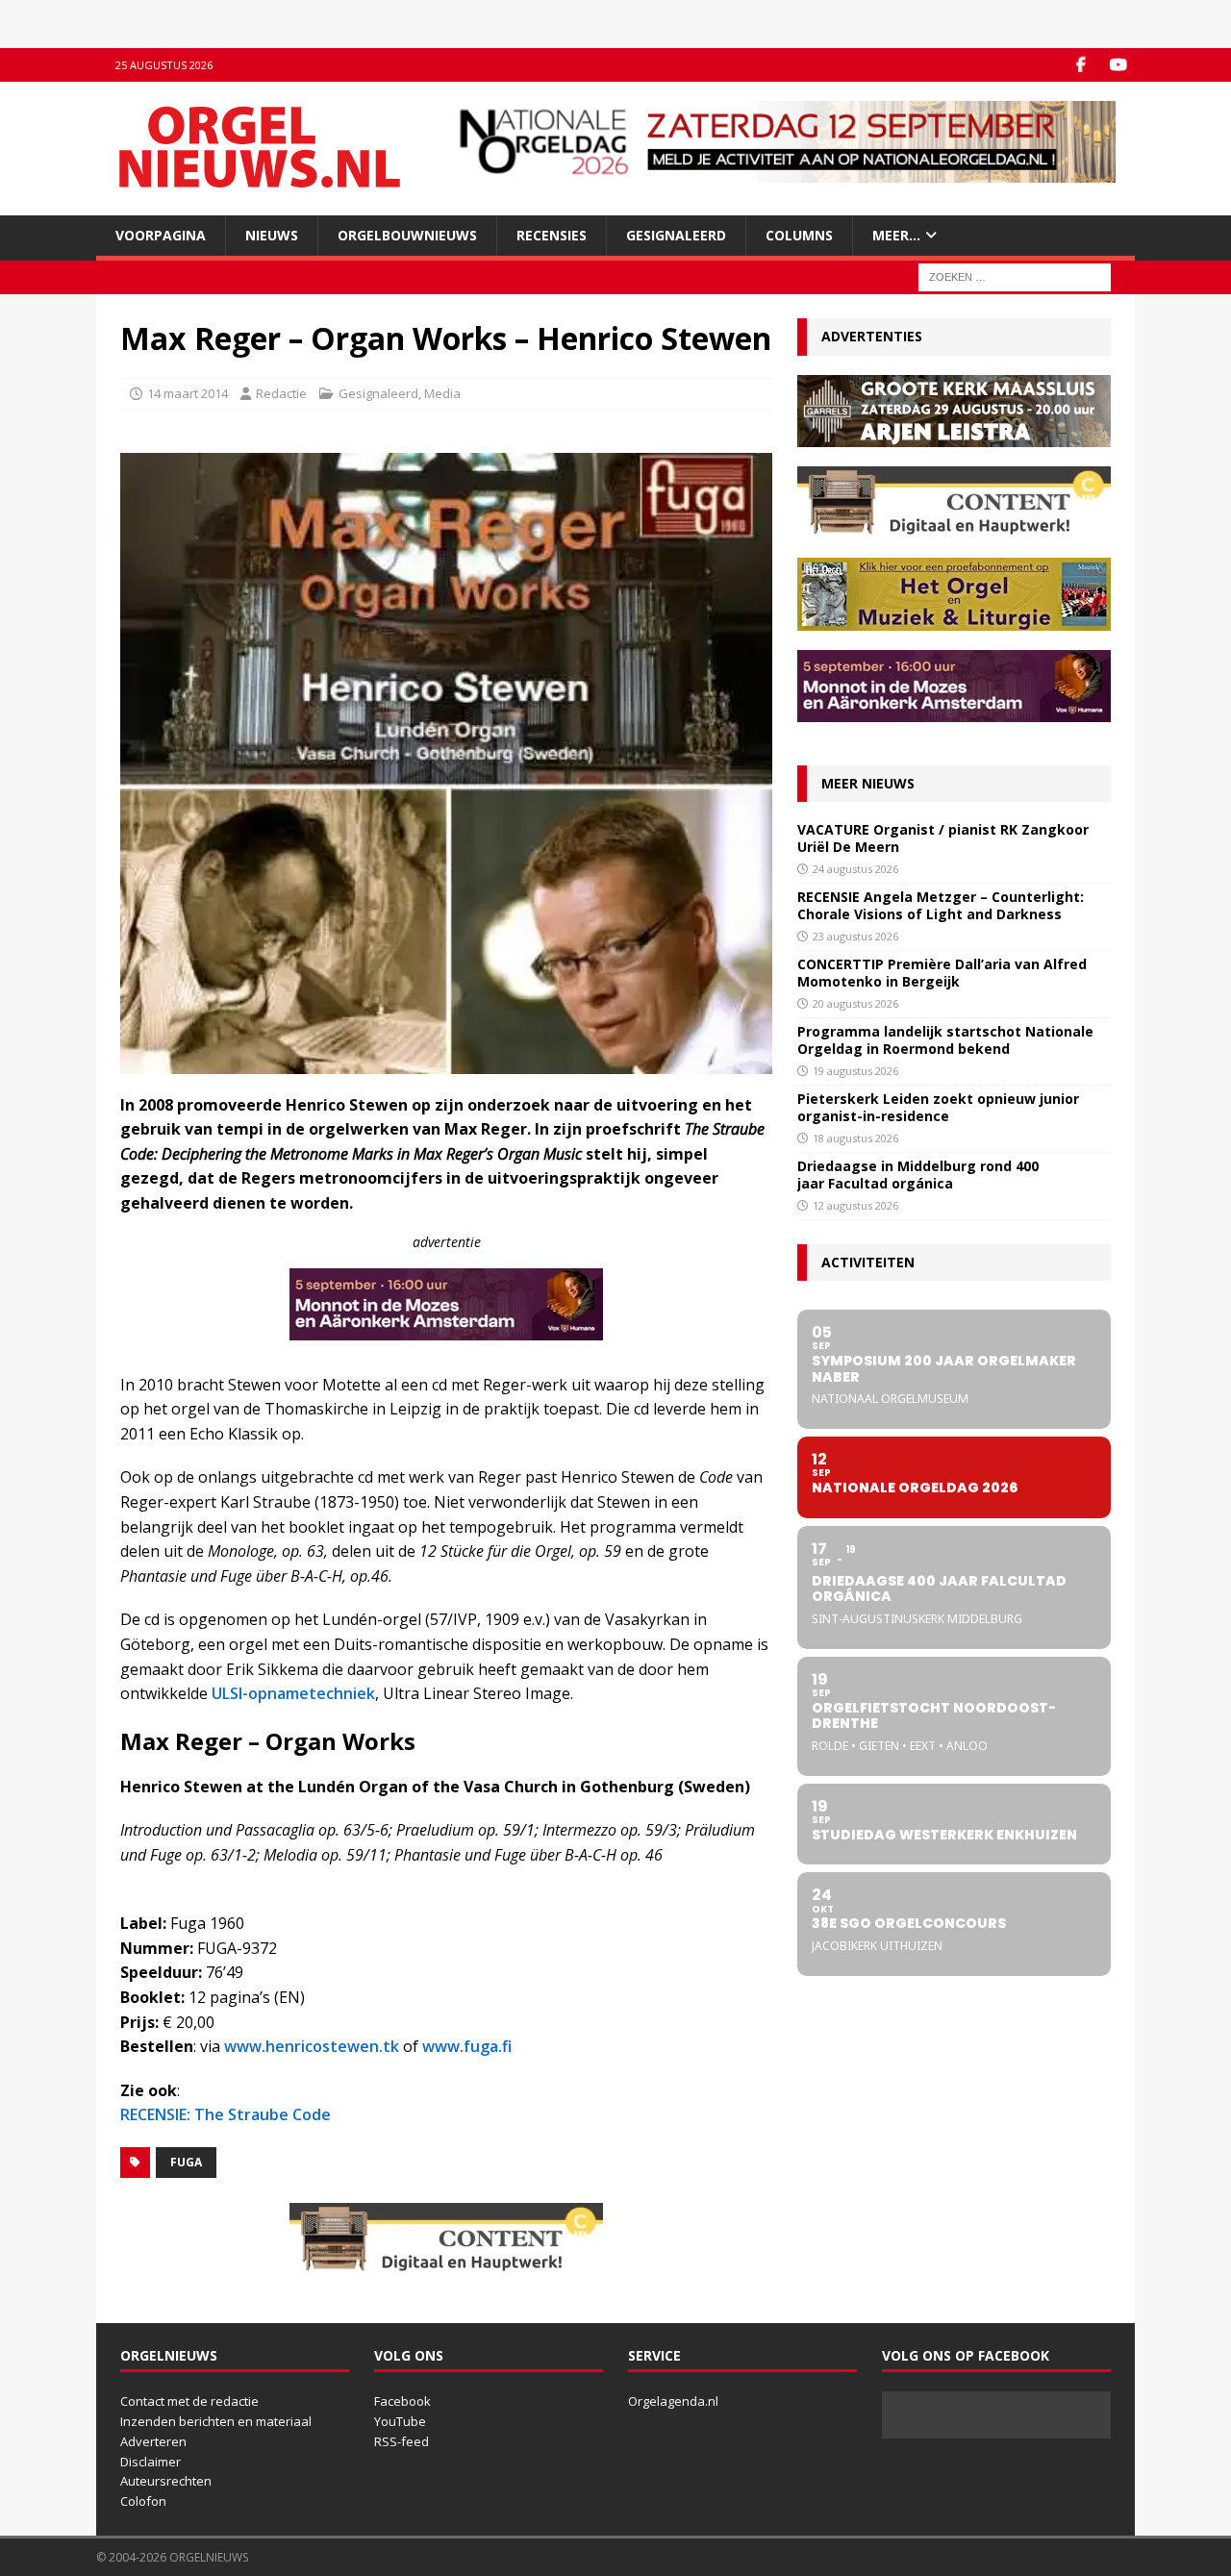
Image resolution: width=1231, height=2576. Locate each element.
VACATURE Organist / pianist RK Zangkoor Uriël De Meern (943, 838)
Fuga (186, 2162)
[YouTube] (1118, 65)
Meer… (896, 235)
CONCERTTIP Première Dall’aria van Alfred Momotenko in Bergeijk (942, 973)
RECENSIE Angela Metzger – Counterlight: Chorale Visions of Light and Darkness (941, 905)
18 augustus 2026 (855, 1138)
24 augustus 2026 (855, 869)
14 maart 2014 (188, 393)
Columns (799, 235)
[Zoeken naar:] (1015, 276)
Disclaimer (151, 2462)
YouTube (400, 2421)
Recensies (552, 235)
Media (442, 393)
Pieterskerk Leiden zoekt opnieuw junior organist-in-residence (938, 1107)
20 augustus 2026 (855, 1003)
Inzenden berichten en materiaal (216, 2421)
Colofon (143, 2501)
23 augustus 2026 (855, 936)
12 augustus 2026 (855, 1205)
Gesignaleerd (676, 235)
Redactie (281, 393)
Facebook (402, 2401)
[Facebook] (1080, 65)
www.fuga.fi (467, 2046)
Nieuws (272, 235)
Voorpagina (161, 235)
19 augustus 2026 (855, 1071)
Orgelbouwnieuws (407, 235)
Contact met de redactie (189, 2401)
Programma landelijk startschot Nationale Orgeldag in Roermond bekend (945, 1040)
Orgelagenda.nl (673, 2401)
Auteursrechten (166, 2481)
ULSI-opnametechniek (293, 1693)
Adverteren (153, 2441)
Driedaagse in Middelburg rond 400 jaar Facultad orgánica (918, 1175)
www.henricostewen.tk (312, 2046)
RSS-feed (402, 2441)
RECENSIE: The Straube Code (226, 2114)
